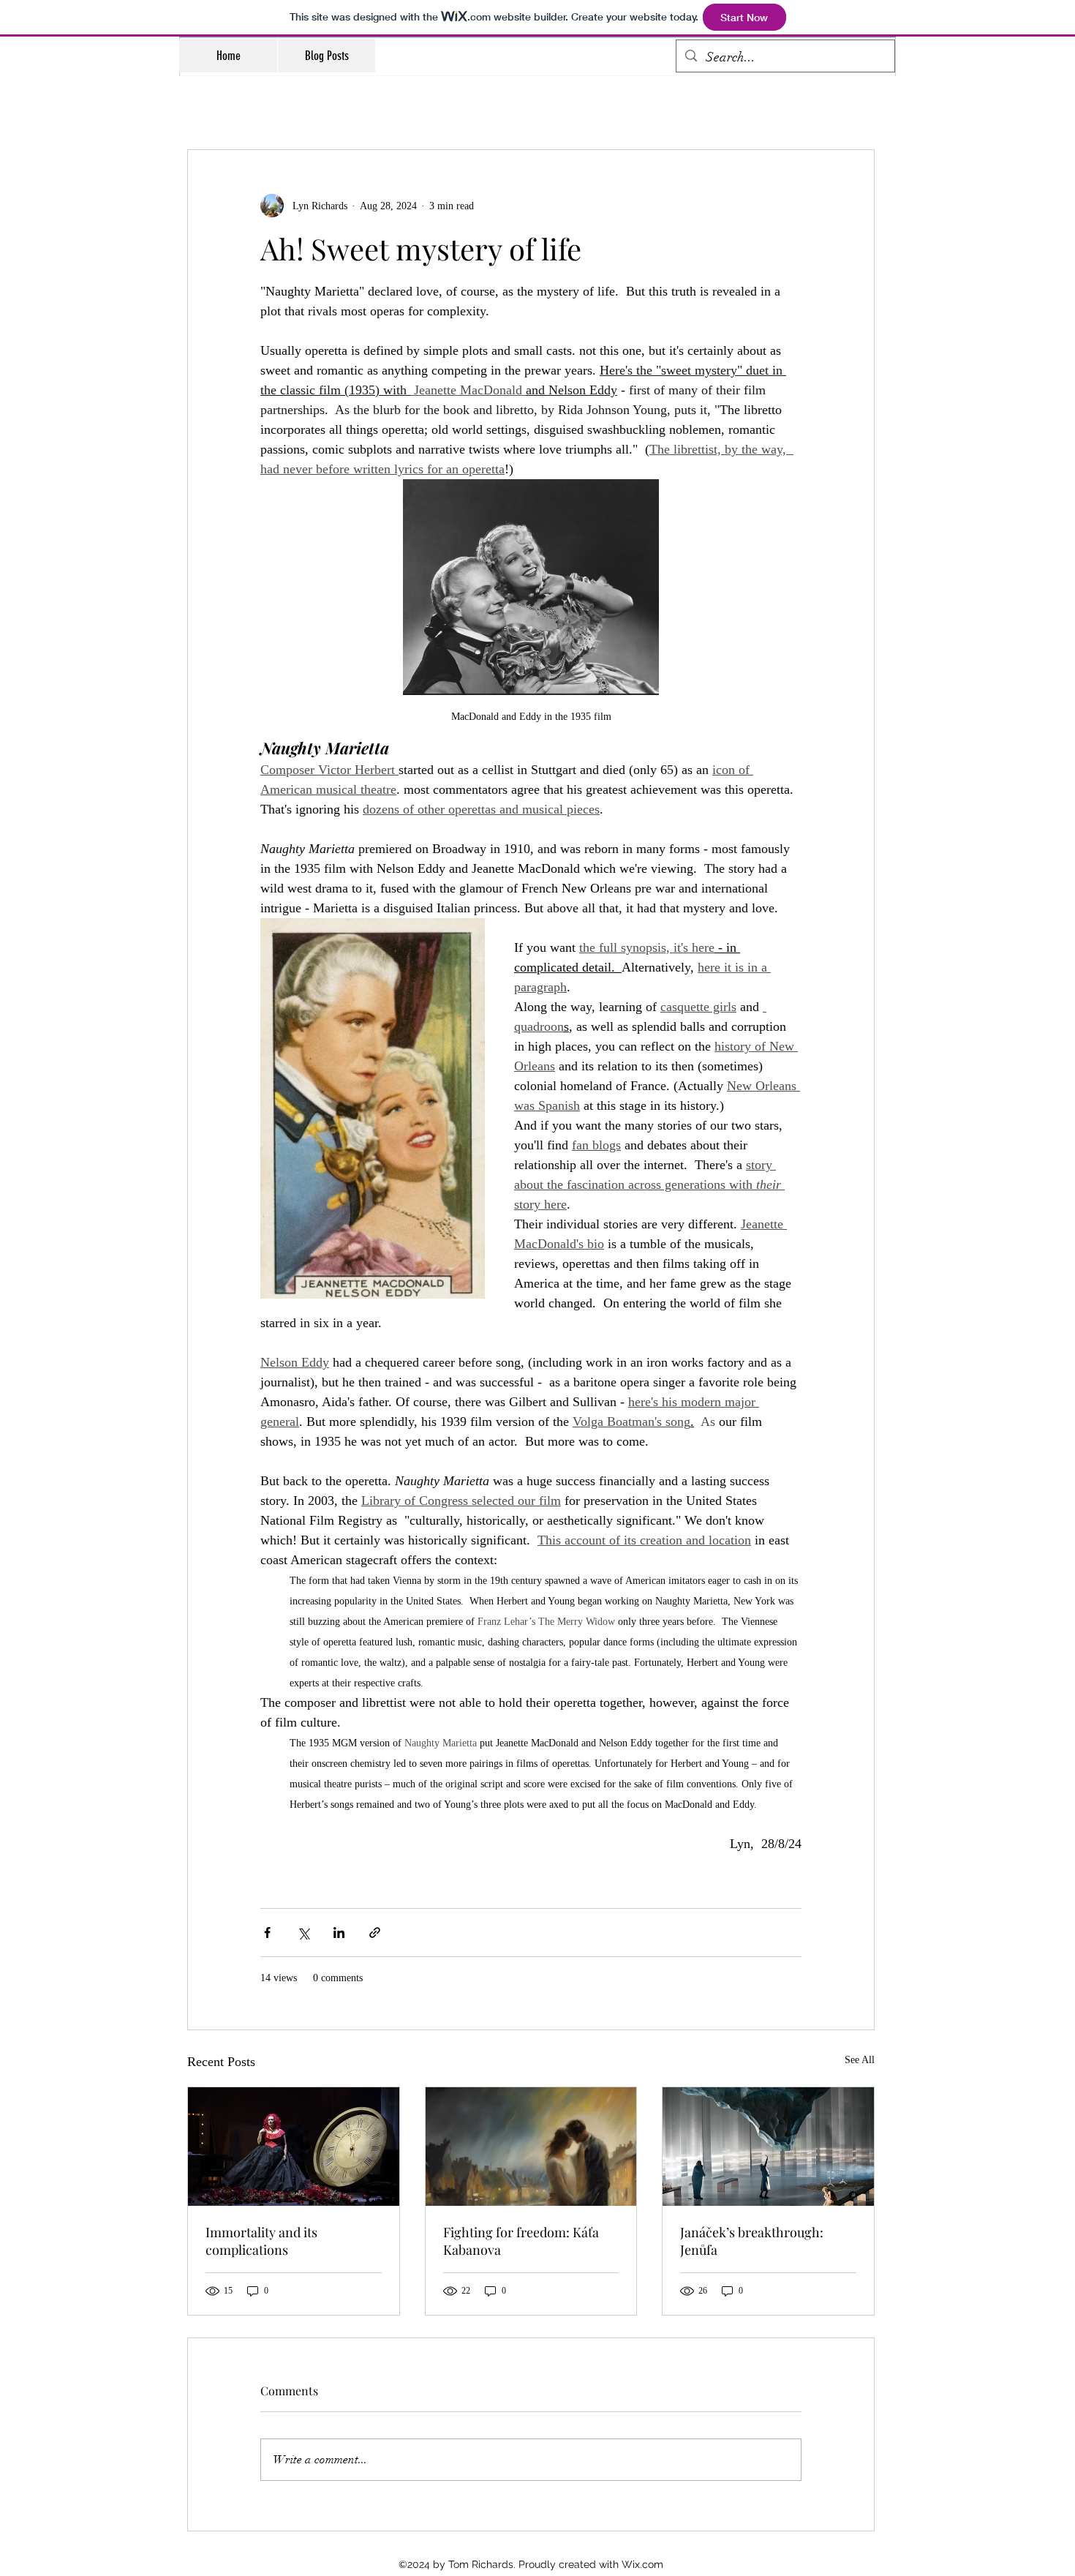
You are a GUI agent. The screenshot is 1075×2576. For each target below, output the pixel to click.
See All (860, 2060)
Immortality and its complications (261, 2241)
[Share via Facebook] (267, 1933)
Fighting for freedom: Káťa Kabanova (521, 2241)
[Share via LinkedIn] (339, 1933)
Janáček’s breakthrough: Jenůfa (752, 2241)
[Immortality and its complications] (294, 2147)
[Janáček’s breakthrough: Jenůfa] (768, 2147)
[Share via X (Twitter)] (303, 1933)
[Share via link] (375, 1933)
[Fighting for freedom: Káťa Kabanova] (531, 2147)
